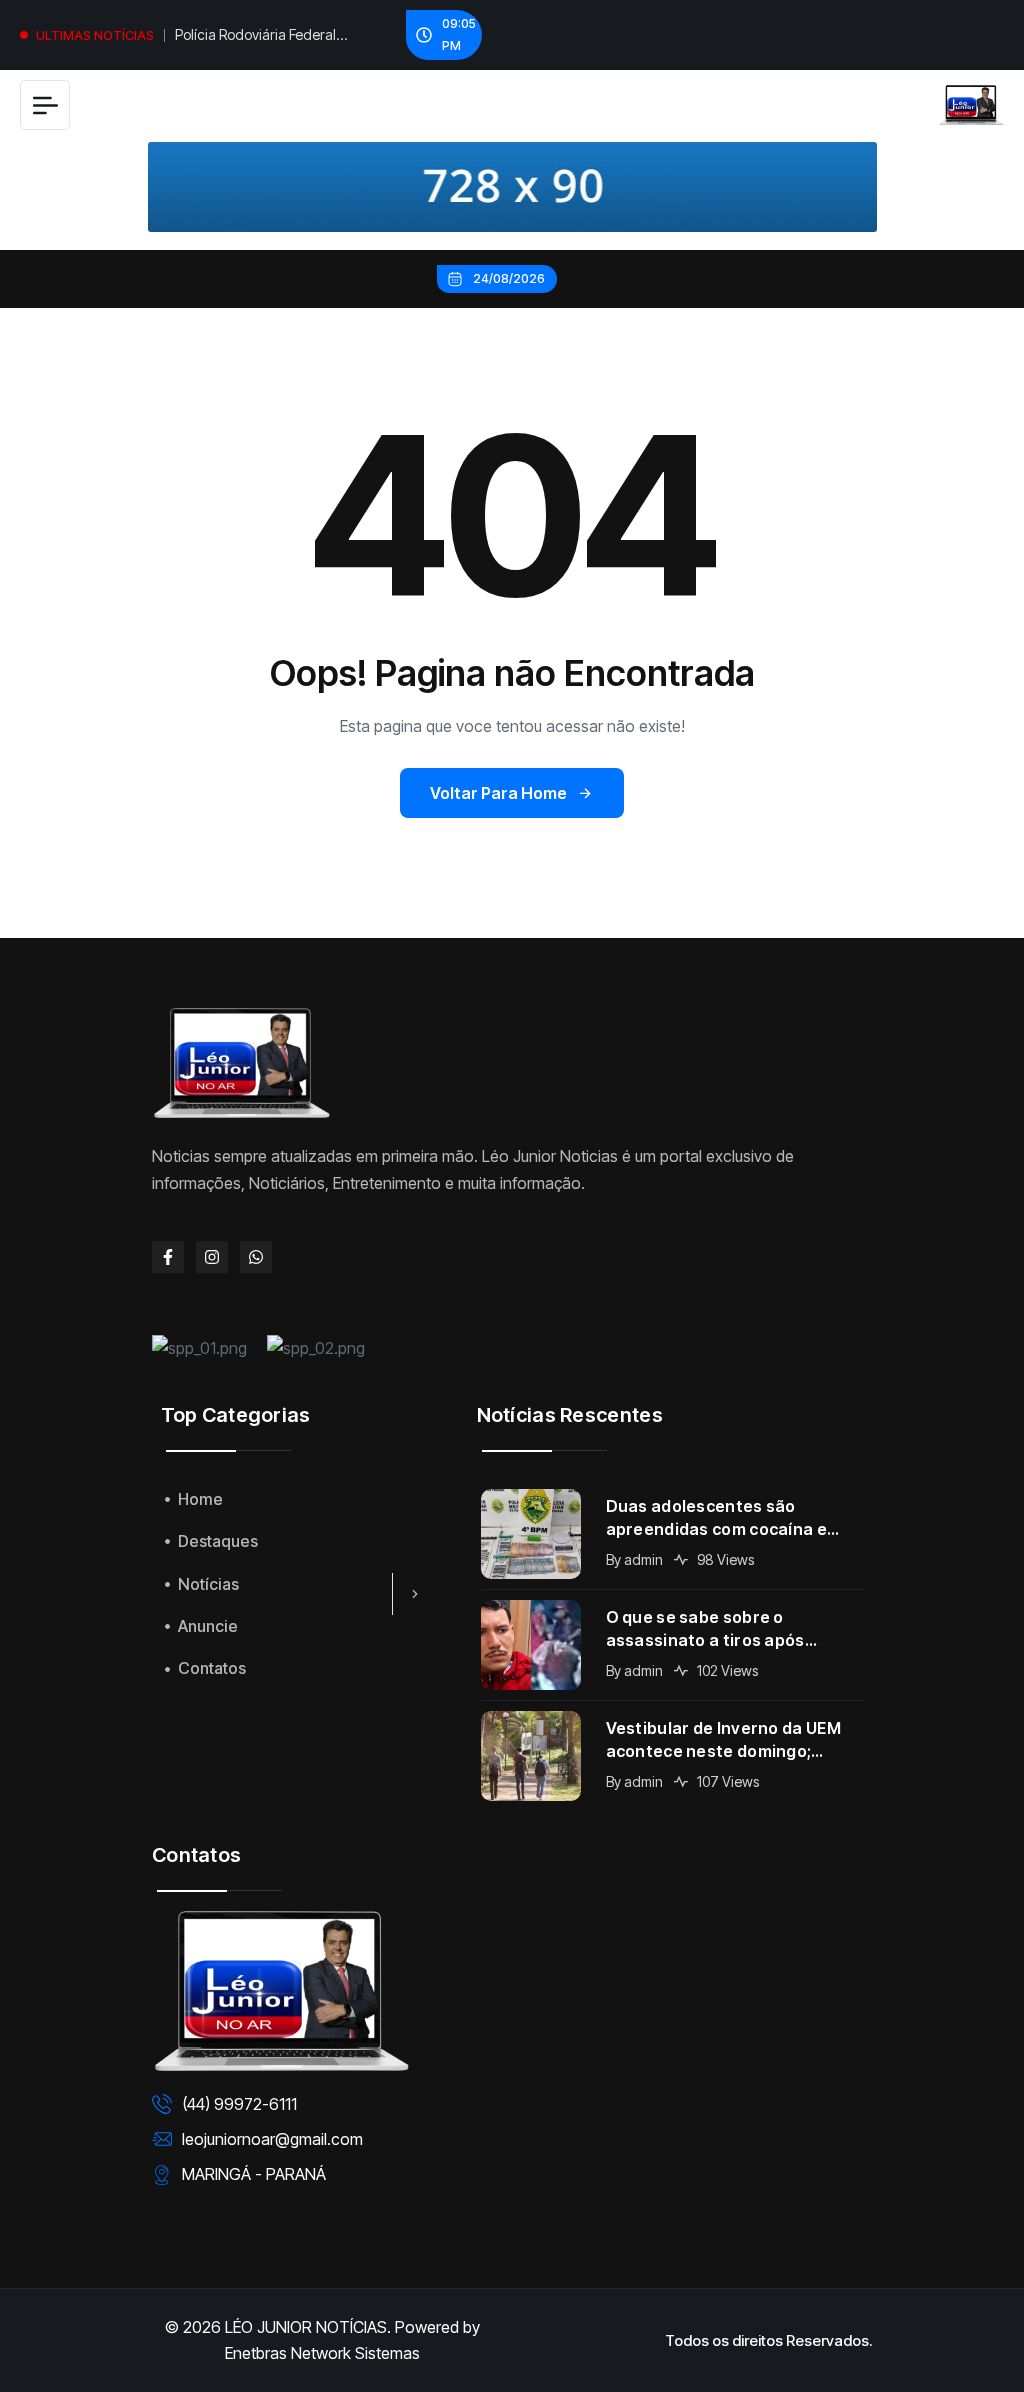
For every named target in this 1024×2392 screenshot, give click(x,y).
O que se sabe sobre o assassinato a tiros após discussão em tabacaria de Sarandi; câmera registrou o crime (719, 1629)
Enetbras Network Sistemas (322, 2353)
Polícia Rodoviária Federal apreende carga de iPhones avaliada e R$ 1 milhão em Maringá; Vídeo (262, 37)
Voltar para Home (498, 793)
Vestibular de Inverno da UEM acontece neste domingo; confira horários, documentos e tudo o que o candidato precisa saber (734, 1740)
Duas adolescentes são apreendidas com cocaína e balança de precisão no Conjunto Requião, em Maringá (730, 1518)
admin (643, 1559)
